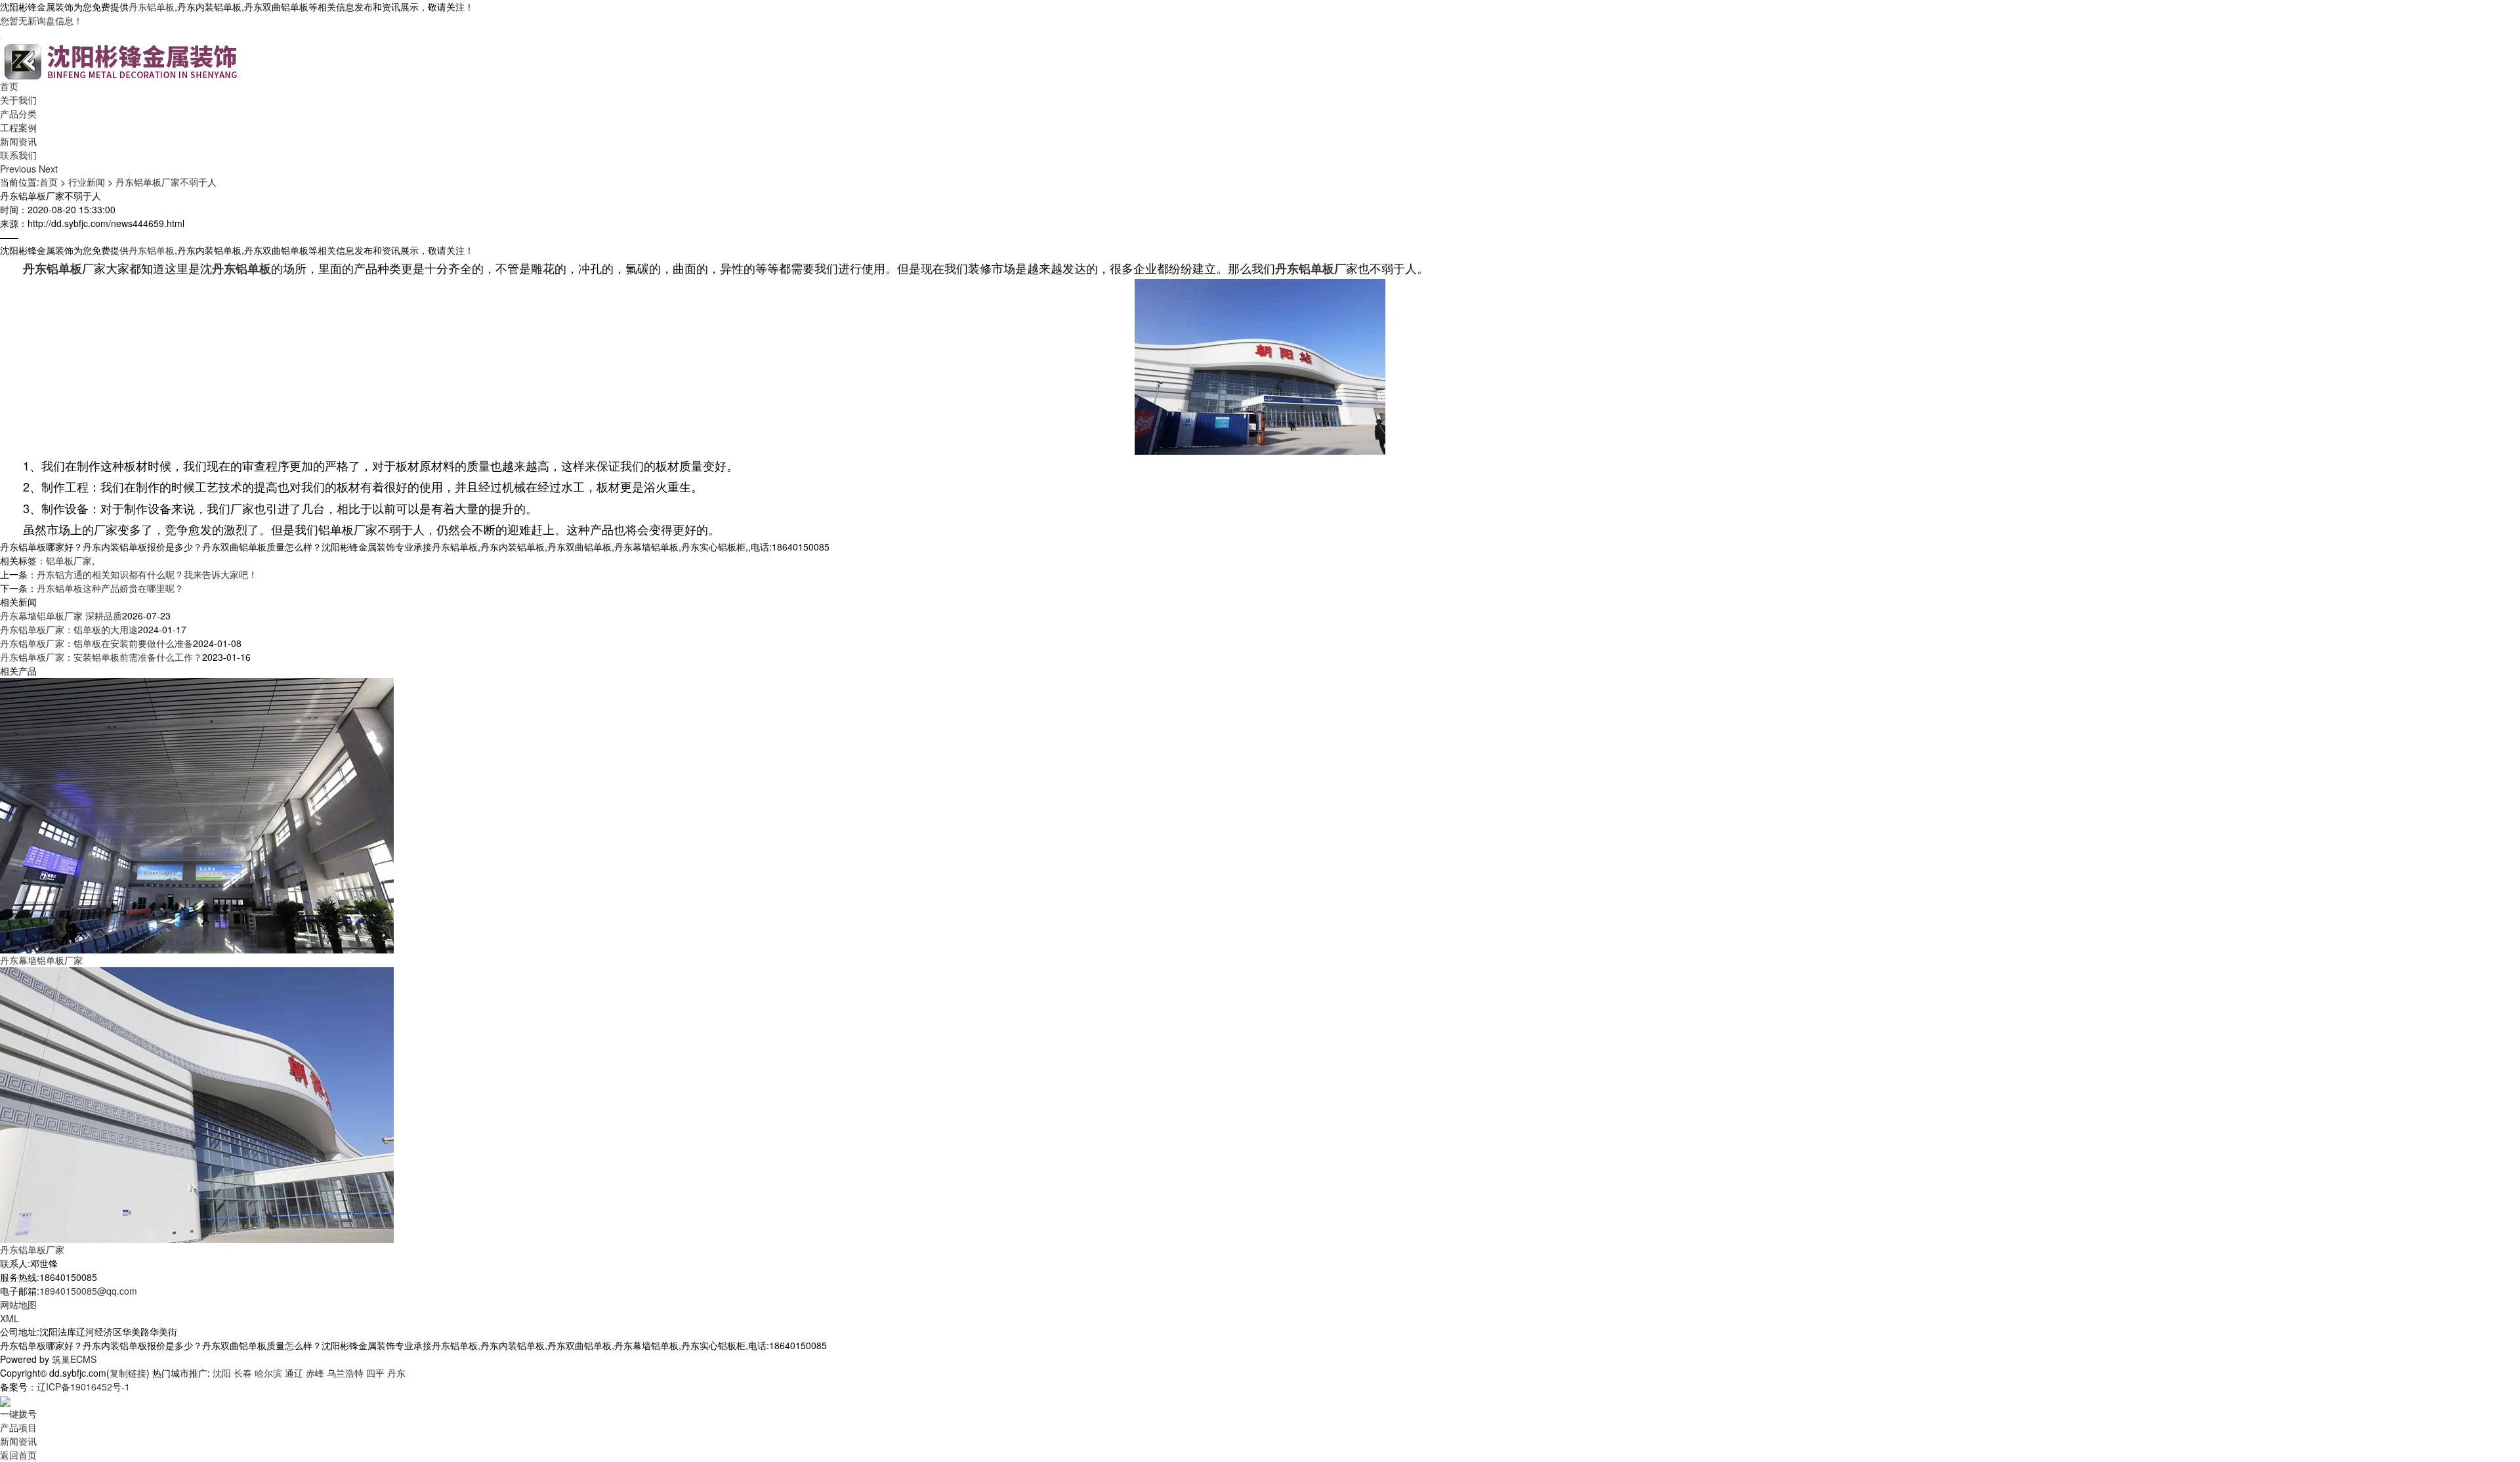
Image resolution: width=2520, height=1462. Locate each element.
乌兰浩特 (345, 1373)
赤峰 (315, 1373)
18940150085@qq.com (88, 1291)
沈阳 (222, 1373)
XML (10, 1318)
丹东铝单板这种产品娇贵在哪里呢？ (110, 588)
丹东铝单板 (152, 7)
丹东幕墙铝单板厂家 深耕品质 (61, 616)
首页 (9, 86)
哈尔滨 (268, 1373)
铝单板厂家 (69, 560)
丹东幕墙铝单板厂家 (41, 960)
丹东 (396, 1373)
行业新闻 (87, 182)
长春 (243, 1373)
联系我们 (18, 155)
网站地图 (18, 1305)
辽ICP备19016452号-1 (83, 1387)
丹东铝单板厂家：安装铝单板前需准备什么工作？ (101, 657)
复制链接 (128, 1373)
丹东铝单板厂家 (32, 1249)
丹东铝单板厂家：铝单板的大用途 (69, 629)
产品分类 (18, 114)
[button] (19, 169)
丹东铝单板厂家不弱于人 (166, 182)
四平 (375, 1373)
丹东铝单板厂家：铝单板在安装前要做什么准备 (96, 643)
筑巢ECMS (74, 1359)
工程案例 (18, 127)
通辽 (294, 1373)
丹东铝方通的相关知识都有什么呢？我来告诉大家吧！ (147, 574)
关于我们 (18, 100)
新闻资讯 (18, 141)
